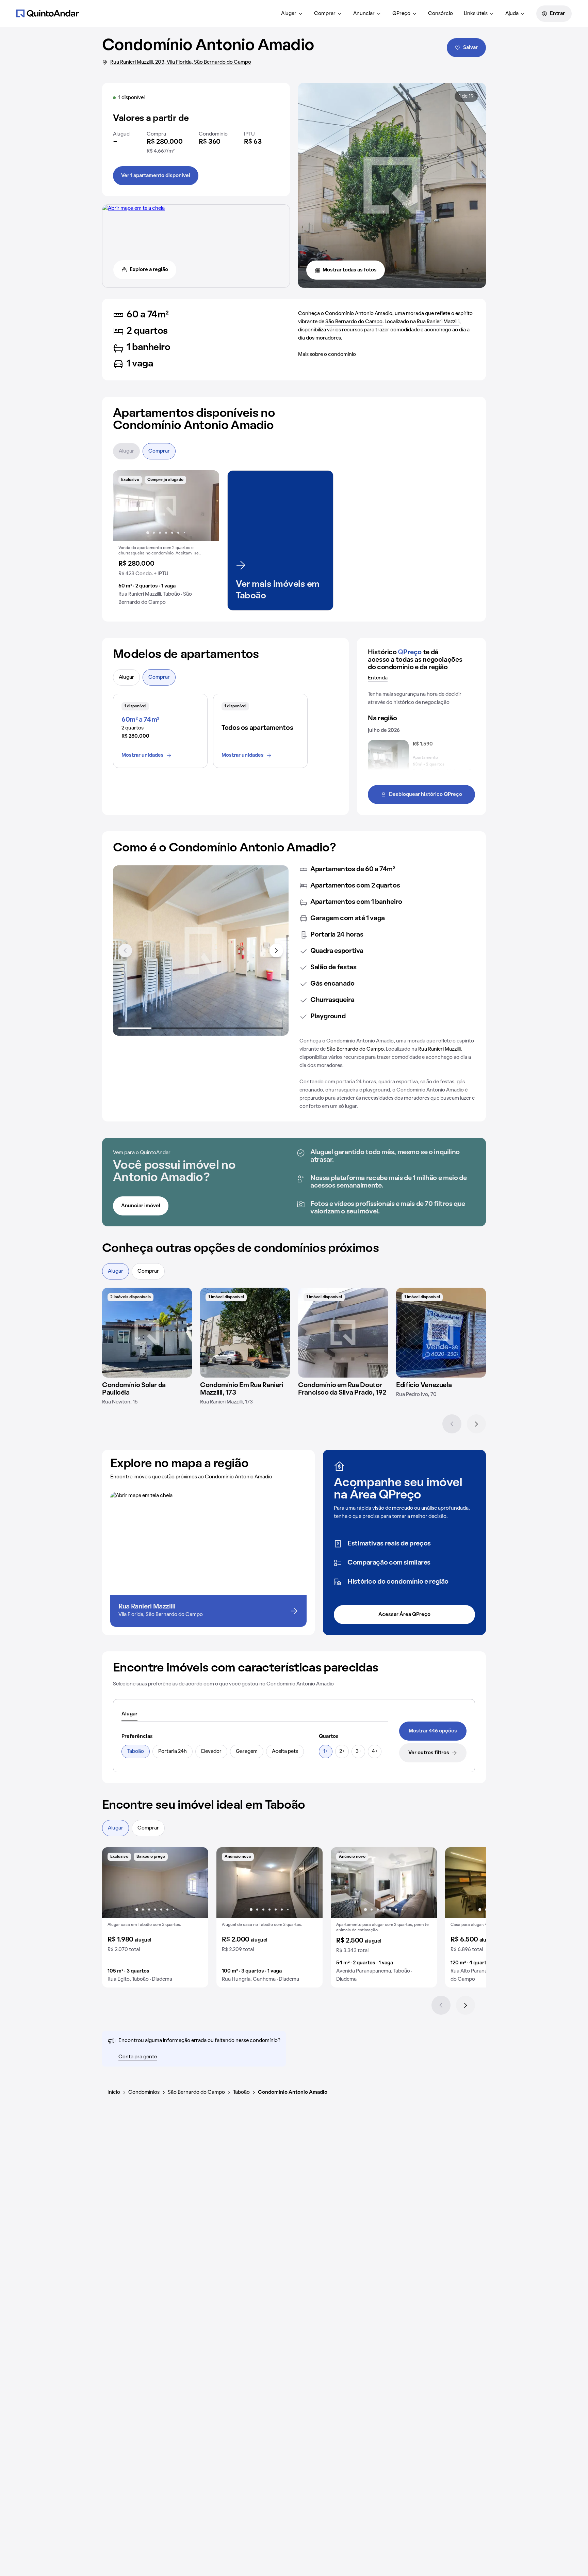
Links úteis (476, 14)
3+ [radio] (358, 1752)
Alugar (289, 14)
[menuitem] (292, 14)
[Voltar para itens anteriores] (125, 951)
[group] (166, 540)
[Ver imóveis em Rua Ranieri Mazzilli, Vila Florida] (134, 208)
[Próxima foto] (207, 506)
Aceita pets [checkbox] (285, 1752)
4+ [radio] (375, 1752)
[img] (147, 1333)
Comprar (325, 14)
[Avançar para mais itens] (276, 951)
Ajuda (512, 14)
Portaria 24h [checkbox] (173, 1752)
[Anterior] (452, 1424)
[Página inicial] (48, 13)
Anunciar (364, 14)
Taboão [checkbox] (136, 1752)
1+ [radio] (326, 1752)
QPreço (401, 14)
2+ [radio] (342, 1752)
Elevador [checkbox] (211, 1752)
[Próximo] (476, 1424)
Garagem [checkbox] (247, 1752)
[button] (166, 540)
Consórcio (440, 14)
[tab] (129, 1714)
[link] (433, 1731)
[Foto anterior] (125, 506)
